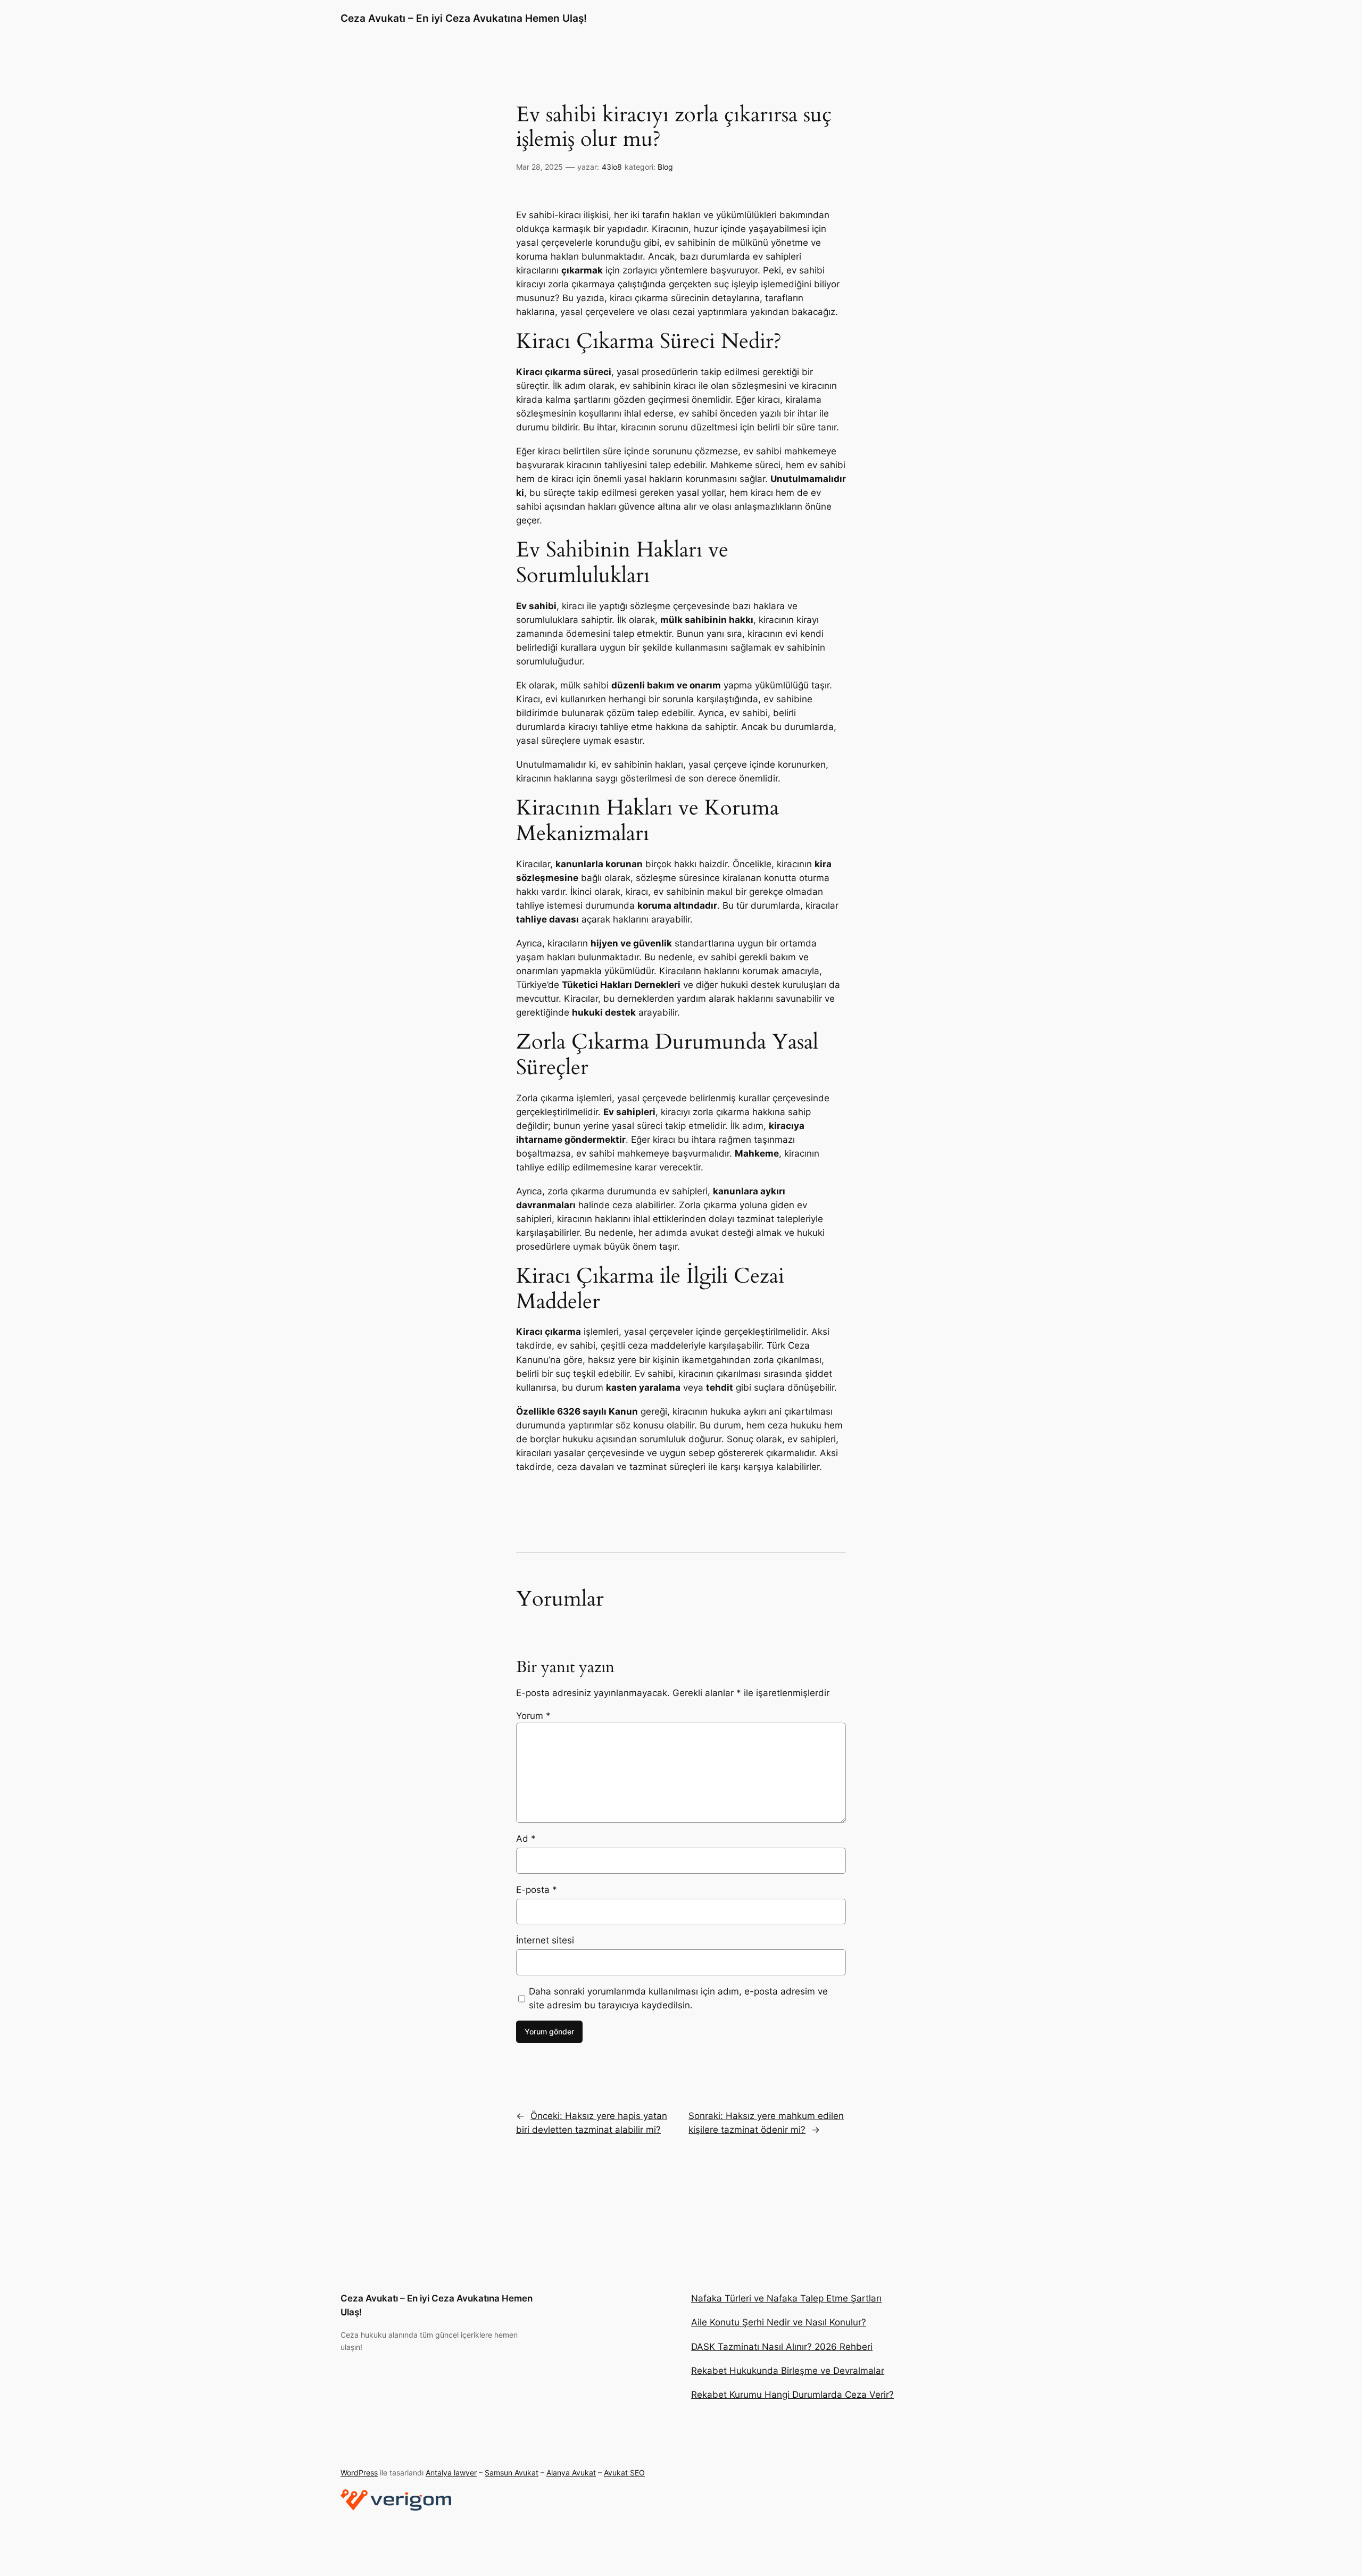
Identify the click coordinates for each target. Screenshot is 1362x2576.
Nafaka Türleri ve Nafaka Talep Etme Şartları (786, 2298)
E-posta (537, 1890)
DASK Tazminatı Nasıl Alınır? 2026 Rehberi (782, 2347)
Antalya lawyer (451, 2473)
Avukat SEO (624, 2473)
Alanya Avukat (571, 2473)
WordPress (359, 2473)
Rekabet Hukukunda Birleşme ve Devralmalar (788, 2371)
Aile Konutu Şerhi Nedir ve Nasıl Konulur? (779, 2322)
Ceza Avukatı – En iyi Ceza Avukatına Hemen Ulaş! (464, 18)
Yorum (533, 1716)
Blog (665, 167)
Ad (526, 1839)
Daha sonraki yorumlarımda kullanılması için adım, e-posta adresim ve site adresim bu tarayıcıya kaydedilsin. (678, 1998)
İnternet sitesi (545, 1940)
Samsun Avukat (512, 2473)
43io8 (612, 167)
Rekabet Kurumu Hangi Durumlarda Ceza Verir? (792, 2395)
